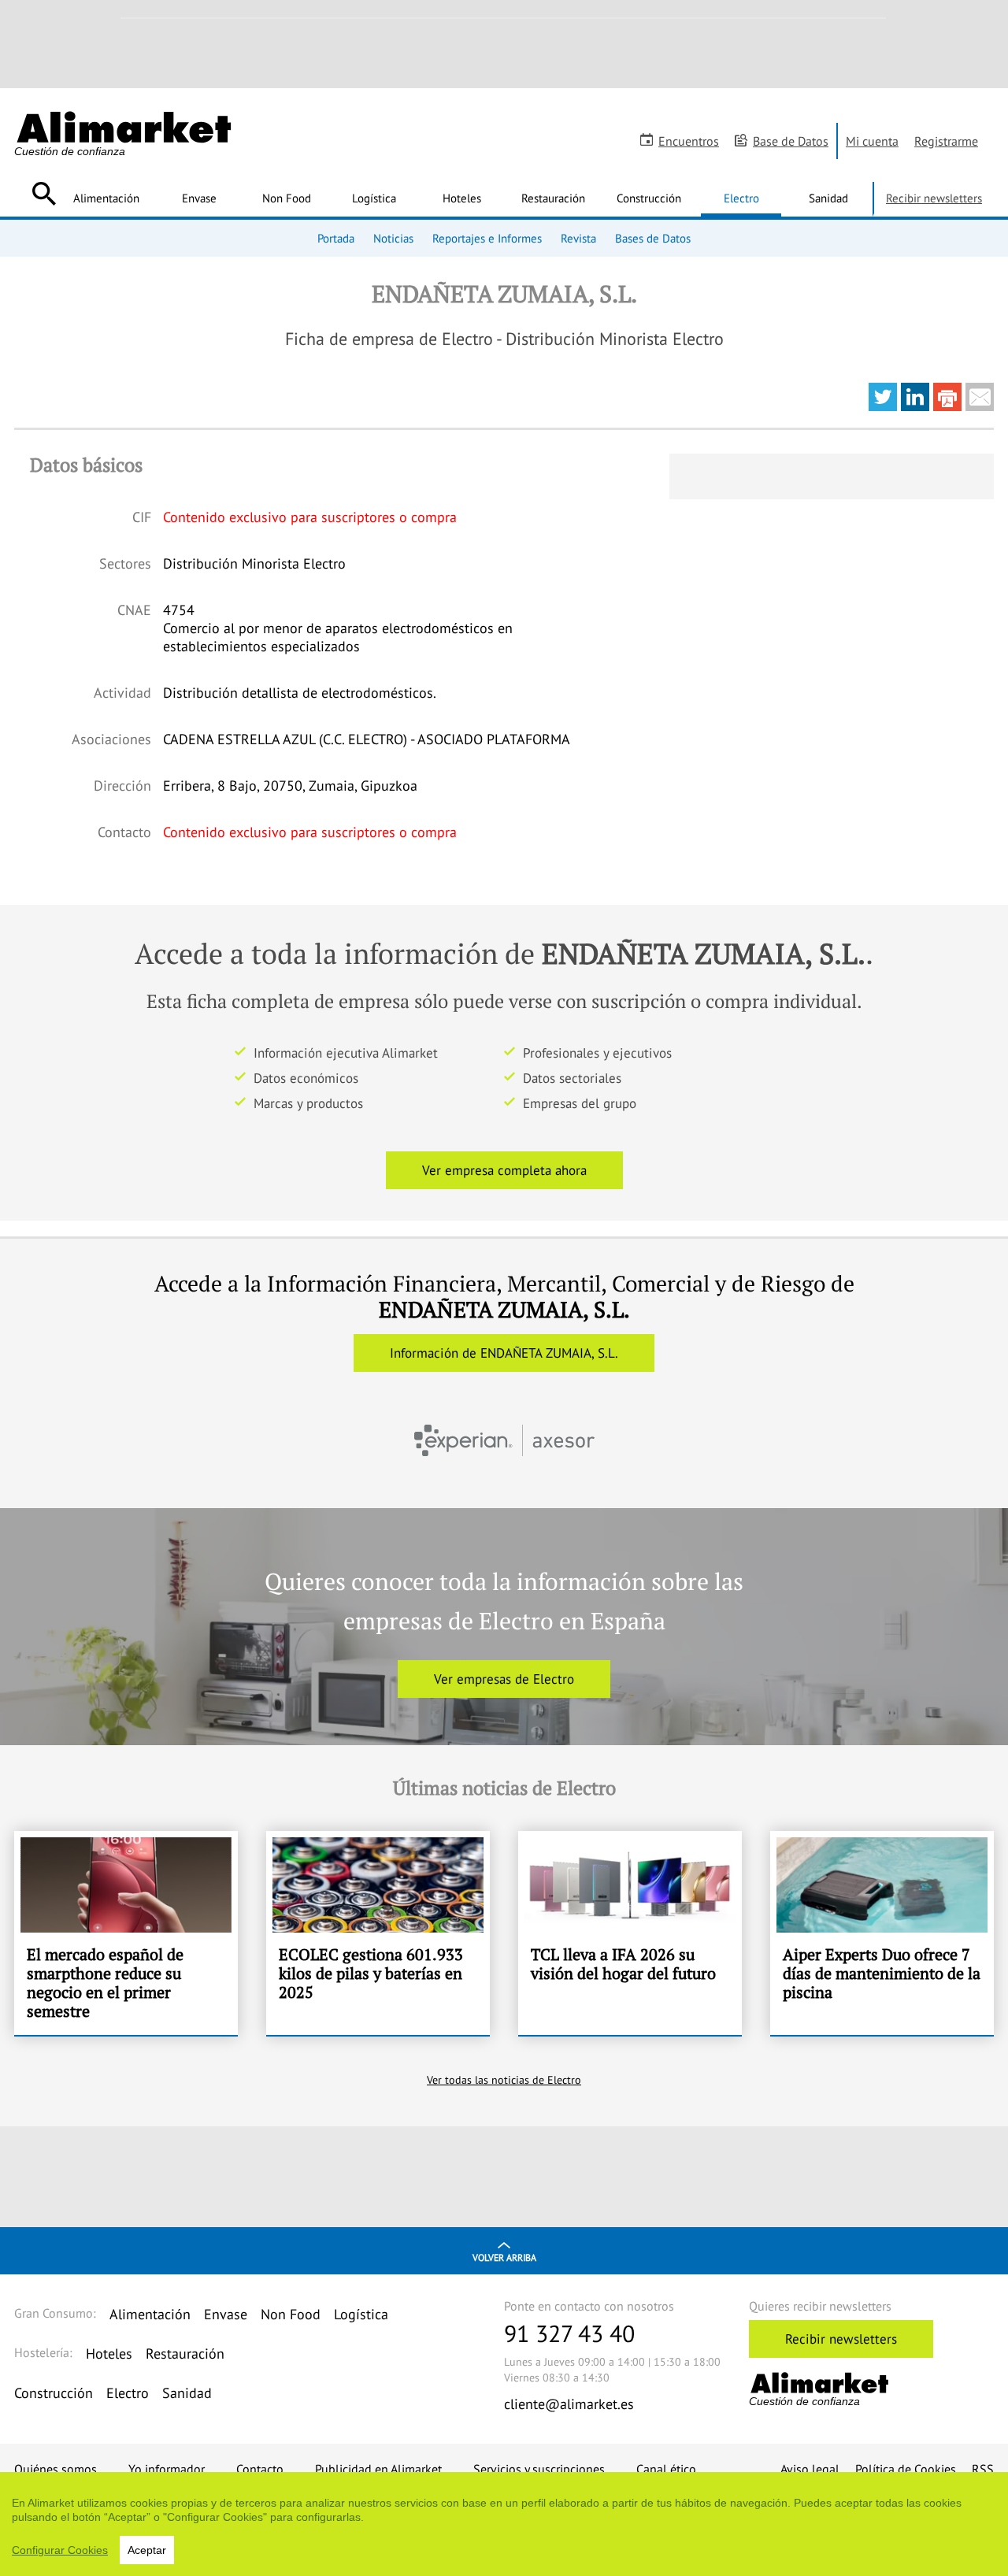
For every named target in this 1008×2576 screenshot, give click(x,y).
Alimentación (106, 198)
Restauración (553, 198)
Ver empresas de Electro (504, 1679)
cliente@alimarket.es (569, 2404)
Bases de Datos (653, 238)
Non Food (287, 198)
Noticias (393, 238)
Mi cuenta (872, 141)
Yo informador (167, 2469)
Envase (199, 198)
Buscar (44, 194)
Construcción (649, 198)
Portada (336, 238)
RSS (983, 2469)
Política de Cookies (906, 2469)
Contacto (260, 2469)
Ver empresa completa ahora (504, 1170)
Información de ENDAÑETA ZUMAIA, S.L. (504, 1353)
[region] (504, 2524)
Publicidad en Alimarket (378, 2469)
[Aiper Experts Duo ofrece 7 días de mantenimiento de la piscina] (882, 1933)
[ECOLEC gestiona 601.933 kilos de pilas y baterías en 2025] (378, 1933)
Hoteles (462, 198)
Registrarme (946, 141)
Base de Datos (791, 141)
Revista (578, 238)
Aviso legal (810, 2469)
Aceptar (147, 2550)
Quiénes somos (56, 2469)
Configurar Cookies (60, 2550)
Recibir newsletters (934, 198)
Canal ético (666, 2469)
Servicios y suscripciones (539, 2469)
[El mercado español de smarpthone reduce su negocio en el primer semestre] (126, 1933)
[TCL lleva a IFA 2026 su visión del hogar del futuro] (630, 1933)
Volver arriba (504, 2257)
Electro (741, 198)
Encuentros (689, 141)
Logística (374, 198)
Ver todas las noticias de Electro (504, 2080)
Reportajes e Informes (487, 238)
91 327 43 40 (569, 2333)
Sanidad (828, 198)
